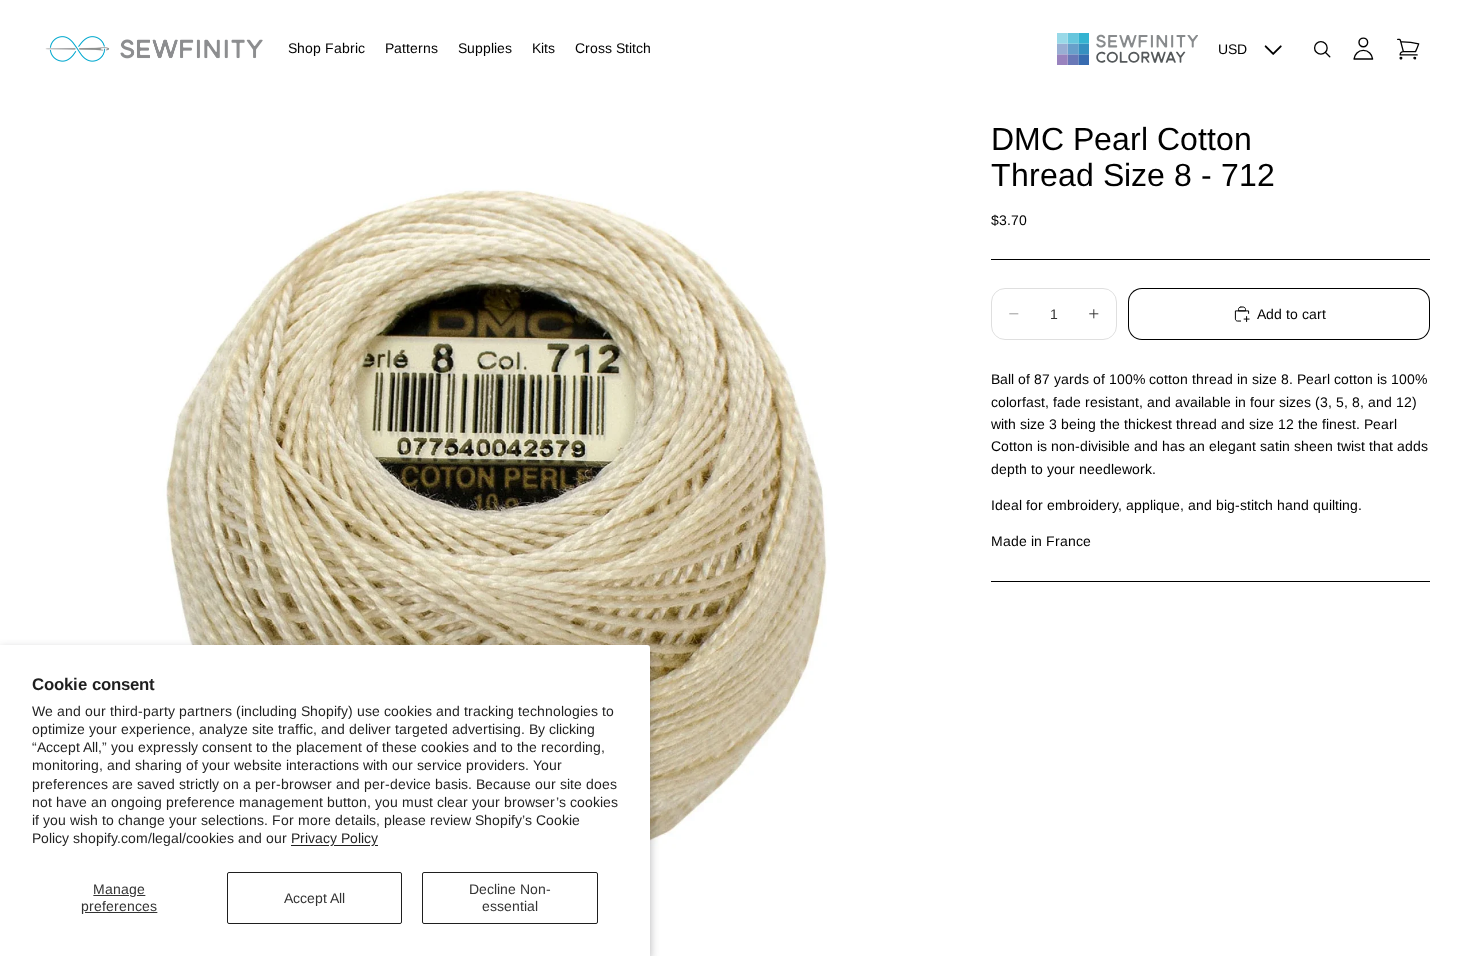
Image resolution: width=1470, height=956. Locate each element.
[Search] (1322, 49)
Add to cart (1291, 314)
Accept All (314, 898)
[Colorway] (1127, 49)
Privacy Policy (334, 838)
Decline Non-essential (510, 897)
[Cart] (1408, 49)
